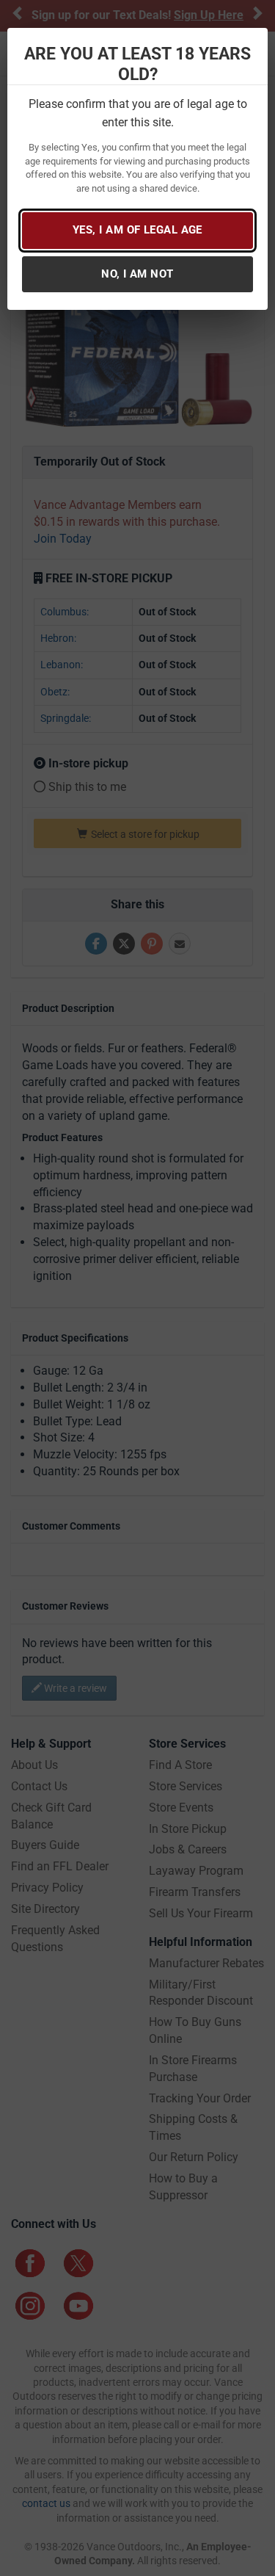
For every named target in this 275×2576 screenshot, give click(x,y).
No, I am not (137, 274)
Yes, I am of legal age (137, 230)
